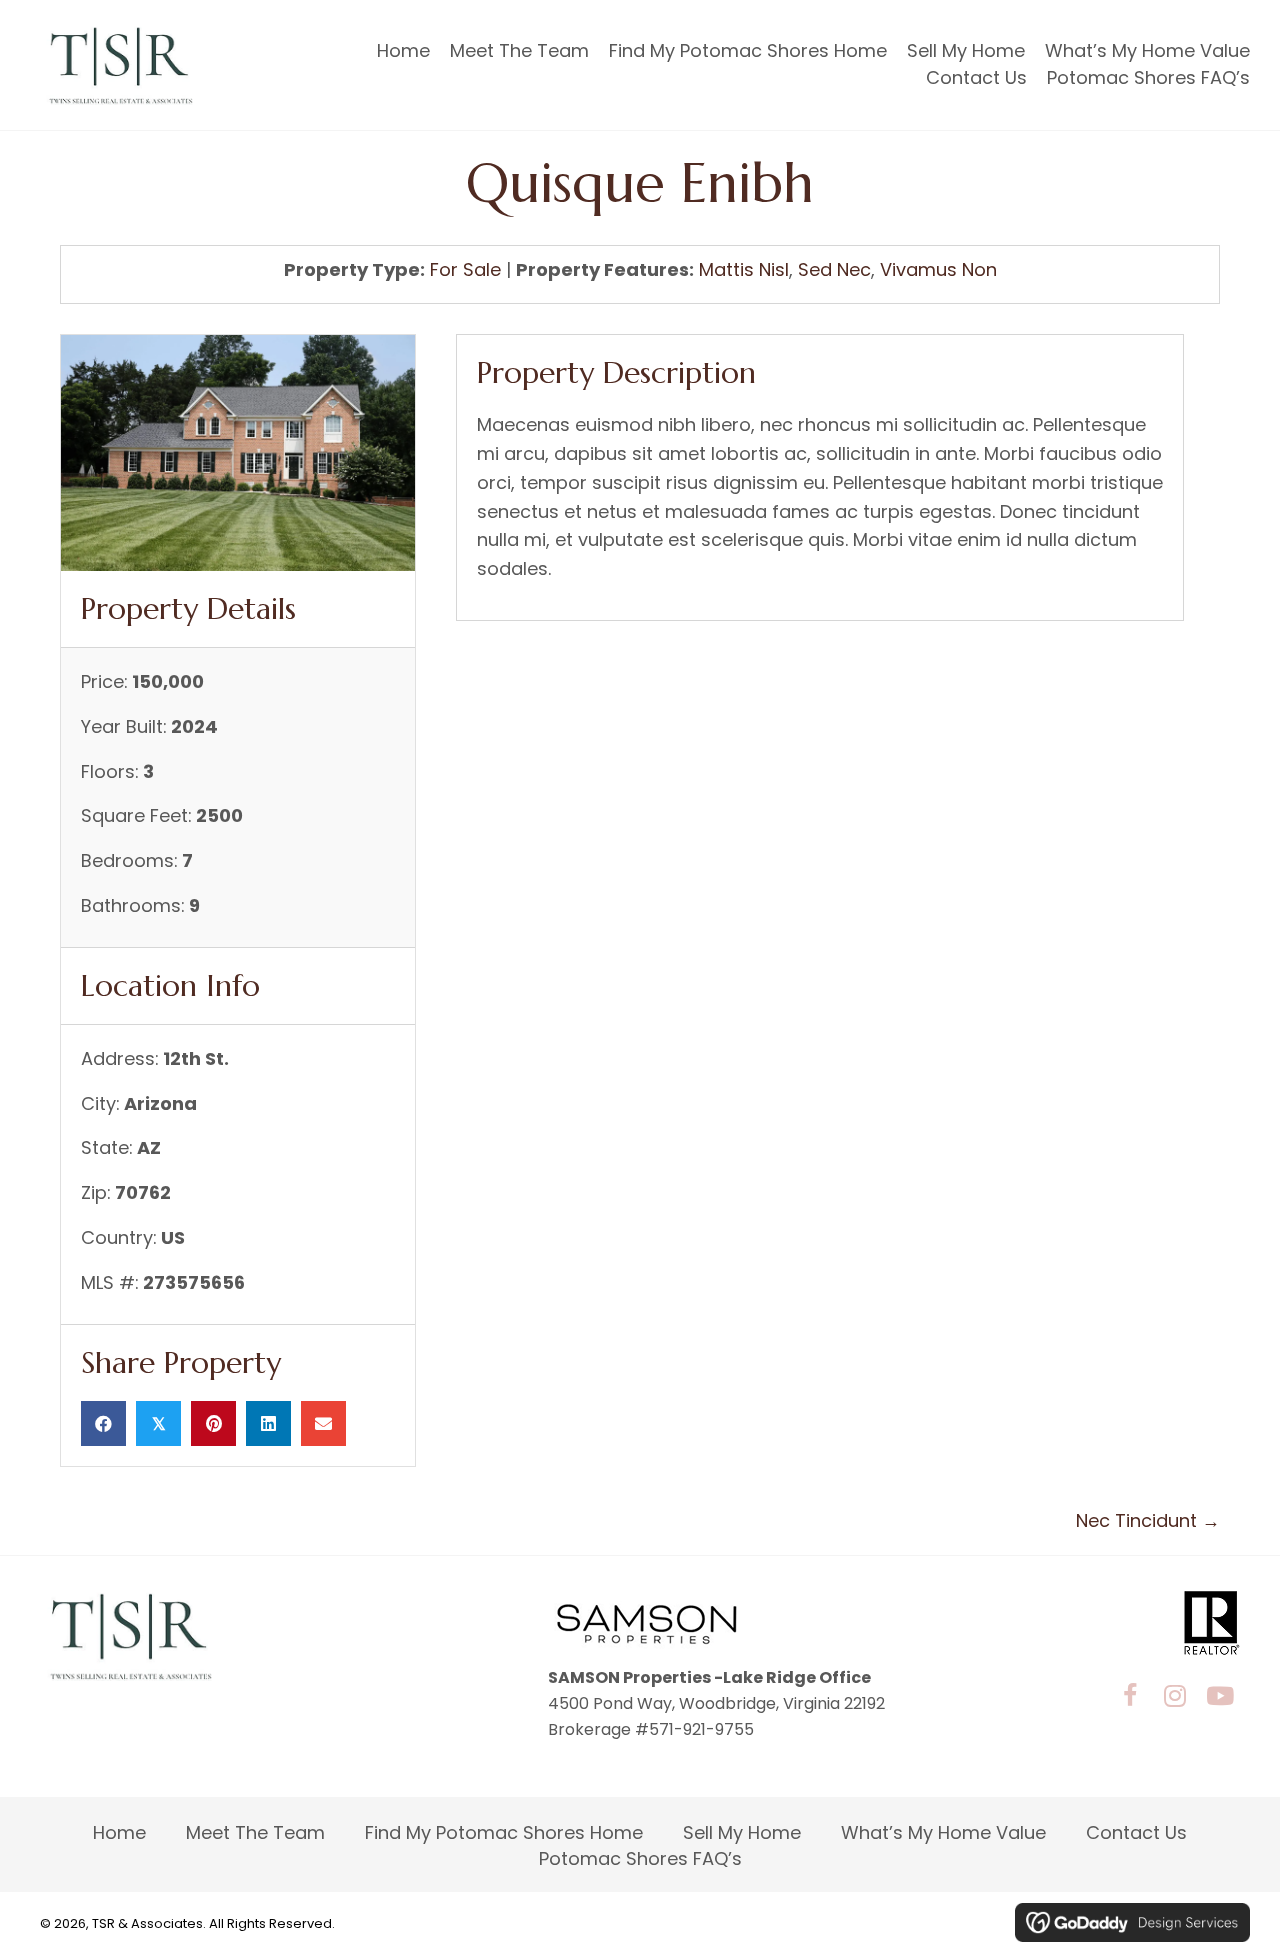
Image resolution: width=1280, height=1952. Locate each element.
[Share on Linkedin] (268, 1423)
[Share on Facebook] (103, 1423)
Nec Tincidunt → (1148, 1520)
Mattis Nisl (744, 269)
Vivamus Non (938, 269)
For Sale (465, 269)
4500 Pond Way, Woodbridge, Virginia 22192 (716, 1703)
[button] (1130, 1695)
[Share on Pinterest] (213, 1423)
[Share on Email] (323, 1423)
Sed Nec (834, 269)
